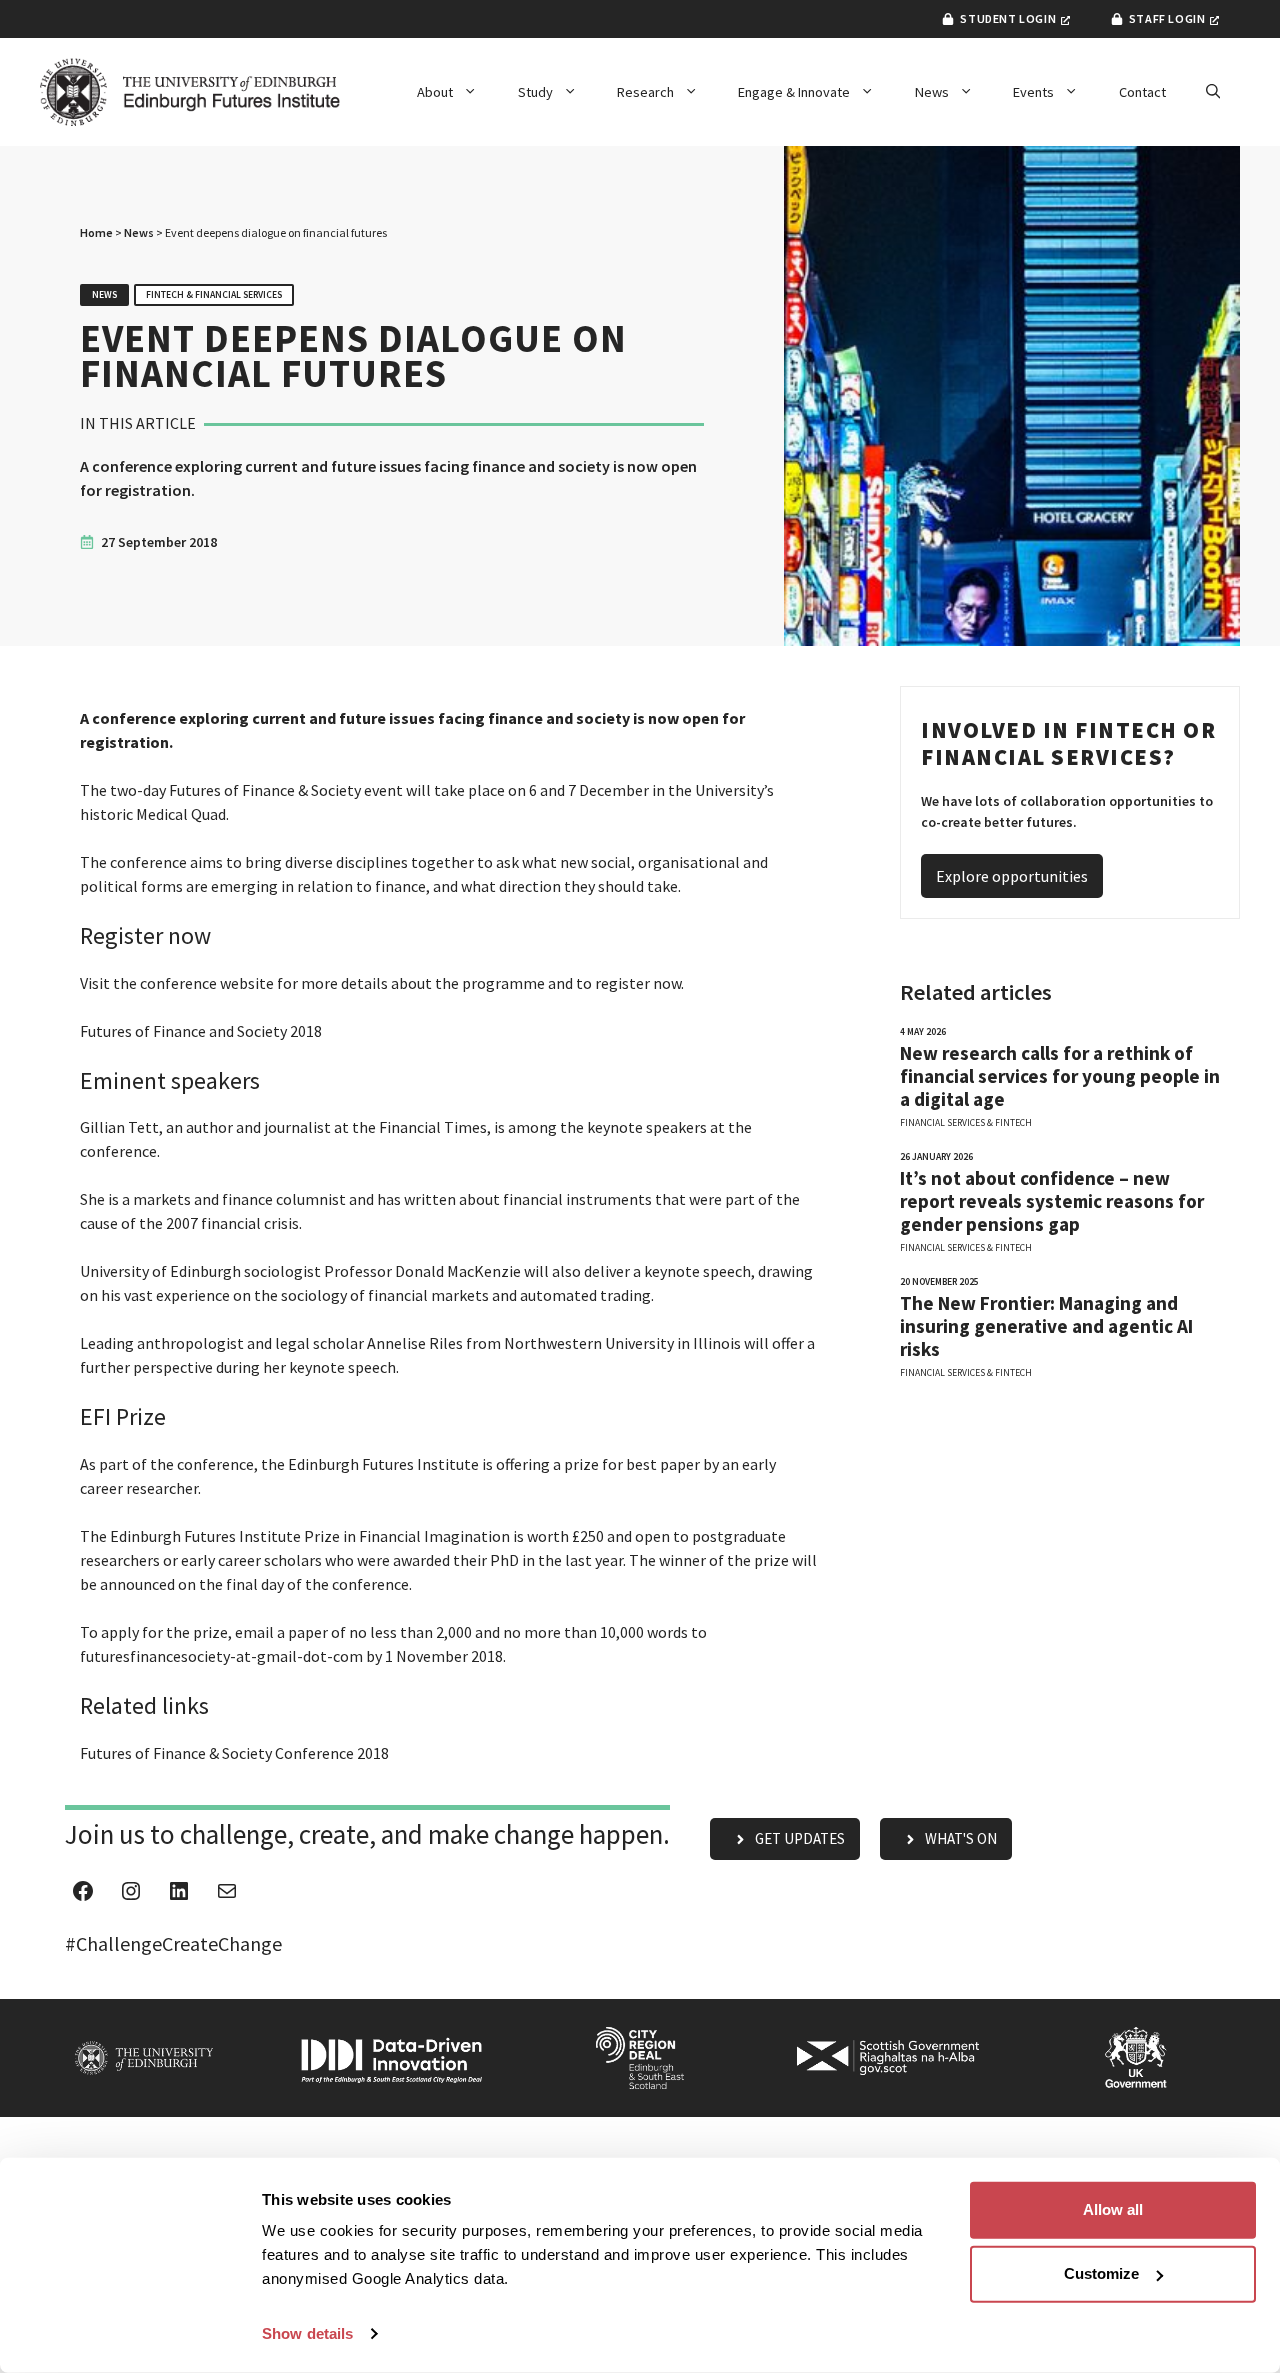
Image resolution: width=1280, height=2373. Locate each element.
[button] (1213, 92)
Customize (1101, 2273)
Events (1033, 92)
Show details (307, 2333)
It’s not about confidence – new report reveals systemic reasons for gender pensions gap (1052, 1201)
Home (96, 232)
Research (645, 92)
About (435, 92)
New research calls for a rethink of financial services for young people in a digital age (1060, 1076)
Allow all (1113, 2209)
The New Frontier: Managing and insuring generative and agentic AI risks (1046, 1326)
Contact (1142, 92)
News (932, 92)
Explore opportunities (1012, 876)
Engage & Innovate (794, 92)
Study (535, 92)
